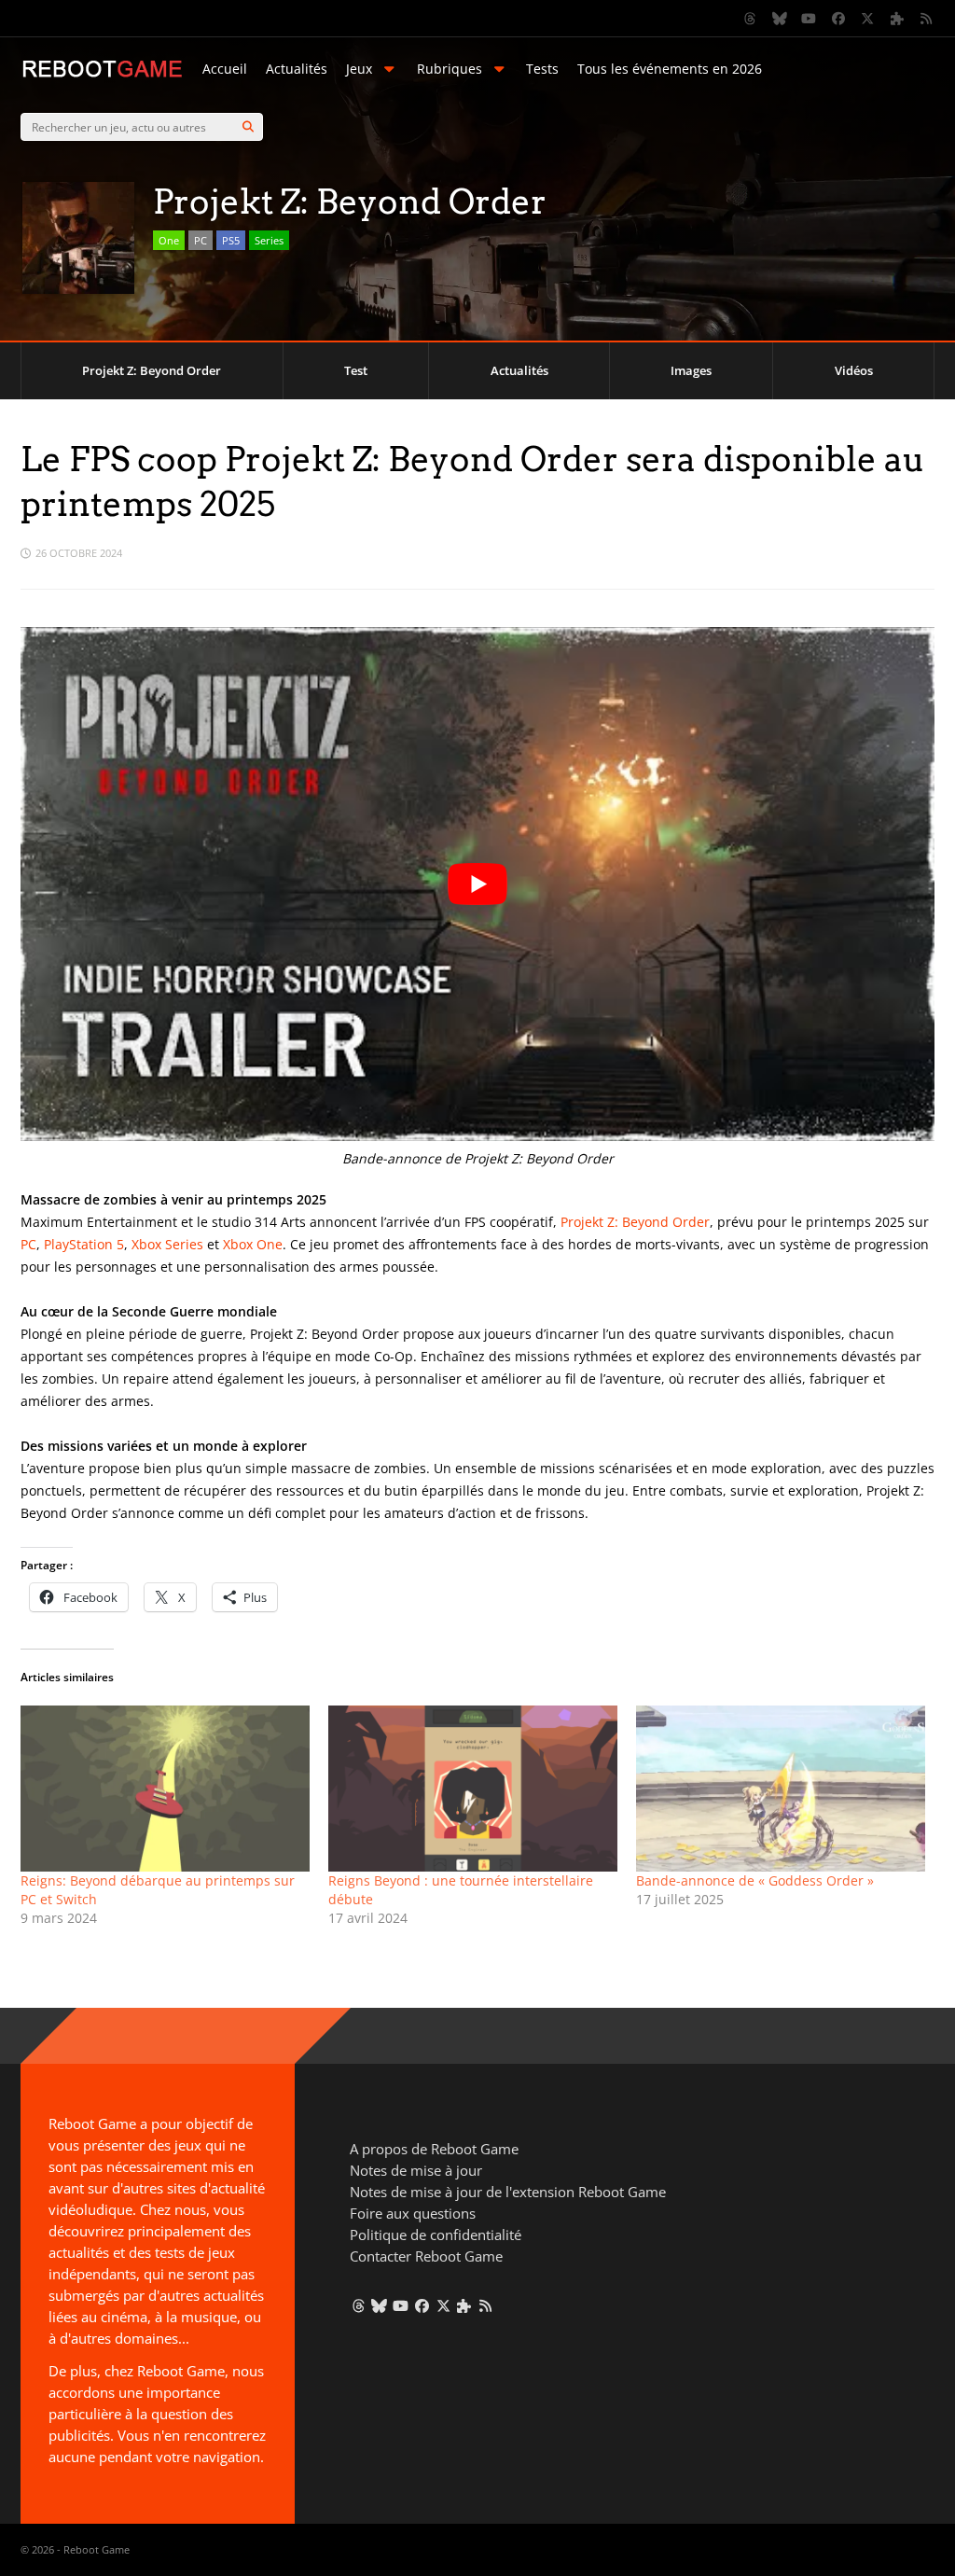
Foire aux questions (413, 2213)
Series (269, 240)
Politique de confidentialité (436, 2235)
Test (356, 370)
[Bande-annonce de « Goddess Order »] (781, 1788)
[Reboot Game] (102, 75)
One (169, 240)
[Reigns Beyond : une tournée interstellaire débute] (473, 1788)
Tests (542, 69)
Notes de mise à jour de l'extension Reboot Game (508, 2192)
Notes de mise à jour (416, 2170)
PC (201, 240)
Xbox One (253, 1244)
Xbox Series (167, 1244)
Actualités (297, 69)
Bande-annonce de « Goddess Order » (755, 1880)
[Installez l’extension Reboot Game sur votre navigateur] (897, 19)
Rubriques (450, 69)
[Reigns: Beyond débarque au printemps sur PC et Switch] (165, 1788)
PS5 (231, 240)
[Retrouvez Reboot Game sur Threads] (751, 19)
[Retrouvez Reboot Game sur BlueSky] (780, 19)
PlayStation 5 (84, 1244)
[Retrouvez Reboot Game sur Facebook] (838, 19)
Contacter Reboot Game (426, 2256)
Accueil (225, 69)
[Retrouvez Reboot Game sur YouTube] (810, 19)
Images (691, 370)
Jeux (359, 69)
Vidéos (854, 370)
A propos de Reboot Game (434, 2149)
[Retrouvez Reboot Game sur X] (868, 19)
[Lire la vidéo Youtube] (477, 884)
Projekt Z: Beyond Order (152, 370)
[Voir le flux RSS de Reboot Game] (927, 19)
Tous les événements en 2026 (670, 69)
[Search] (248, 127)
